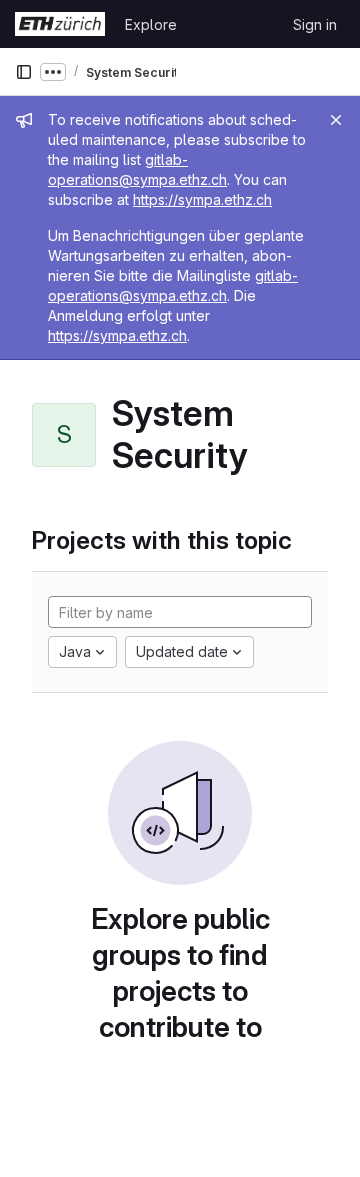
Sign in (315, 24)
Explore (151, 24)
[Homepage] (60, 24)
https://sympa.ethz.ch (202, 199)
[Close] (336, 120)
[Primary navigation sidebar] (24, 72)
